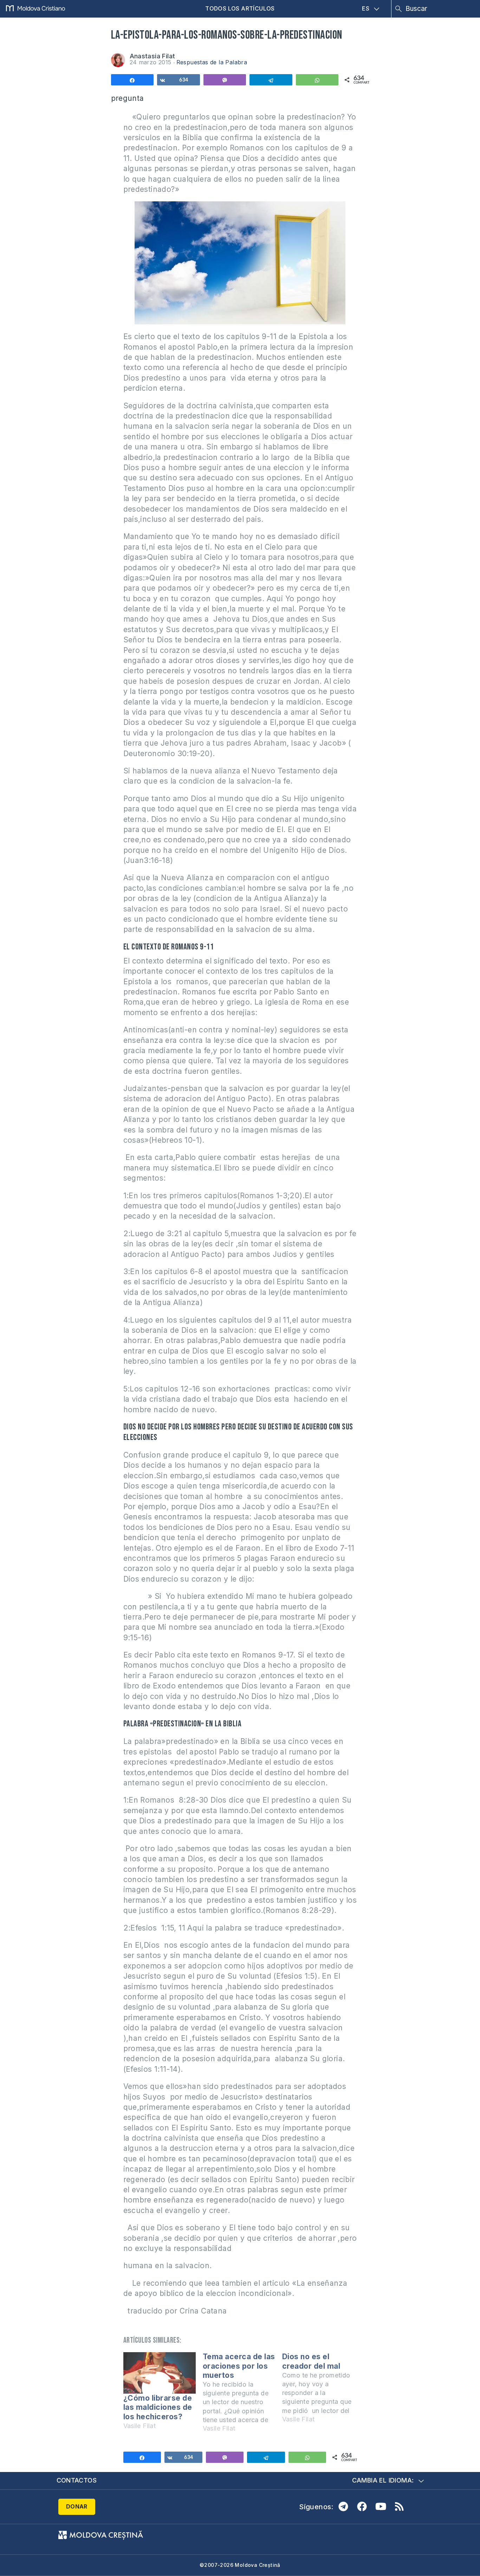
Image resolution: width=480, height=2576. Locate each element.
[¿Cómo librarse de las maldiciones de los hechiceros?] (160, 2373)
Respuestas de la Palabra (212, 62)
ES (366, 8)
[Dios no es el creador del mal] (322, 2391)
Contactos (77, 2480)
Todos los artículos (240, 8)
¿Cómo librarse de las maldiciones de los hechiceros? (158, 2407)
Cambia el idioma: (383, 2480)
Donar (77, 2506)
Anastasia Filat (153, 56)
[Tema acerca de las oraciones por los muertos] (242, 2396)
